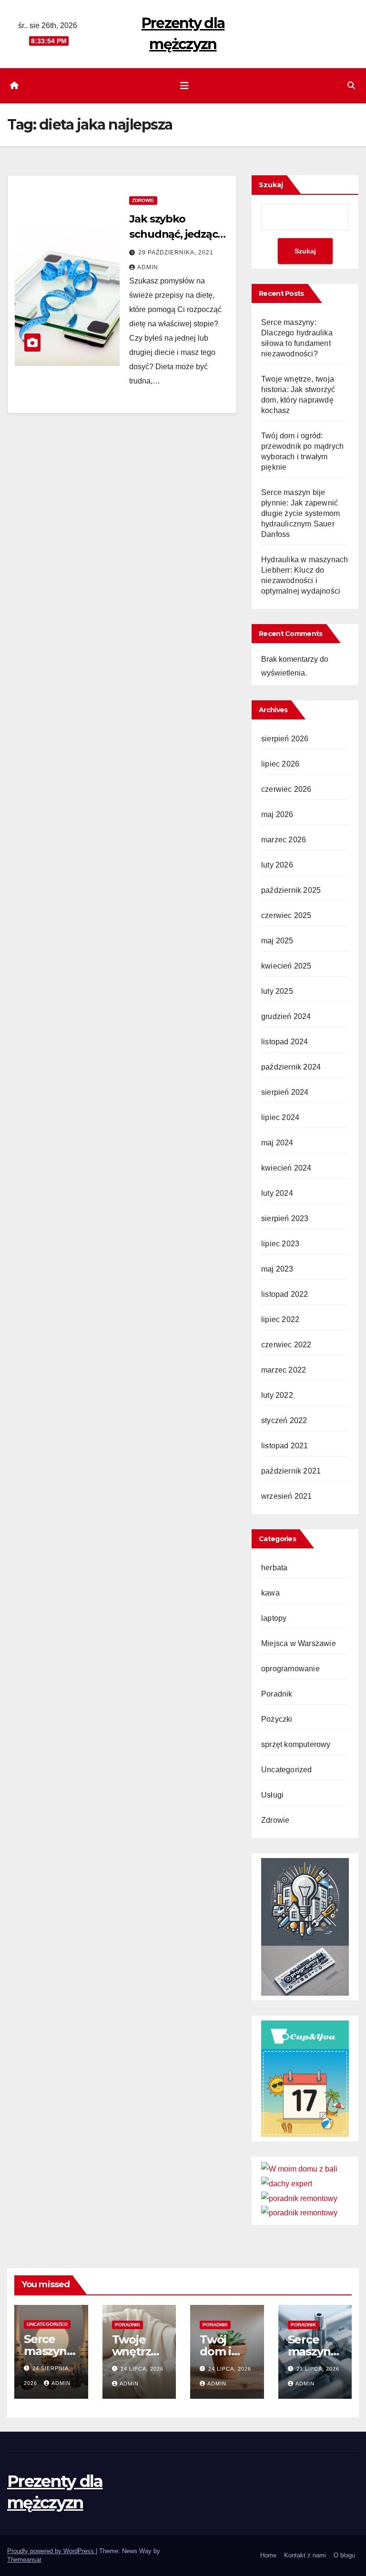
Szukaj (271, 185)
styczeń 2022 (284, 1420)
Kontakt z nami (305, 2555)
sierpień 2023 (285, 1218)
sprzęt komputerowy (296, 1744)
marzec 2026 (284, 840)
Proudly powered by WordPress (51, 2551)
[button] (351, 86)
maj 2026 (277, 814)
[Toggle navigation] (184, 86)
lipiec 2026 (280, 764)
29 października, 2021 (176, 253)
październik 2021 (291, 1471)
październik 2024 (291, 1067)
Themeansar (24, 2560)
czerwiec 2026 (286, 789)
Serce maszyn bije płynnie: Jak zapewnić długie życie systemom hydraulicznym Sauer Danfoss (300, 513)
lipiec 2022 (280, 1319)
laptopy (274, 1618)
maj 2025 (277, 941)
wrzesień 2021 (287, 1496)
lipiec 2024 (280, 1117)
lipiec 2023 (280, 1244)
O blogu (344, 2555)
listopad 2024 (285, 1042)
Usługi (272, 1795)
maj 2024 (277, 1143)
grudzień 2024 (286, 1016)
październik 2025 (291, 890)
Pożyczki (277, 1719)
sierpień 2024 (285, 1092)
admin (148, 267)
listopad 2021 (285, 1446)
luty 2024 (277, 1193)
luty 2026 (277, 865)
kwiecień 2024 (286, 1168)
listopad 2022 (285, 1294)
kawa (270, 1593)
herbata (274, 1568)
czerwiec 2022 (286, 1345)
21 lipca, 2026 (318, 2369)
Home (268, 2555)
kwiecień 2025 (286, 966)
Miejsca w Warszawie (299, 1643)
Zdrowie (143, 200)
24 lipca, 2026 (142, 2369)
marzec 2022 (284, 1370)
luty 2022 (277, 1395)
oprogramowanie (290, 1669)
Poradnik (277, 1694)
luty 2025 (277, 991)
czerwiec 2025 (286, 915)
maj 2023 (277, 1269)
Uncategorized (287, 1770)
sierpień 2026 (285, 739)
